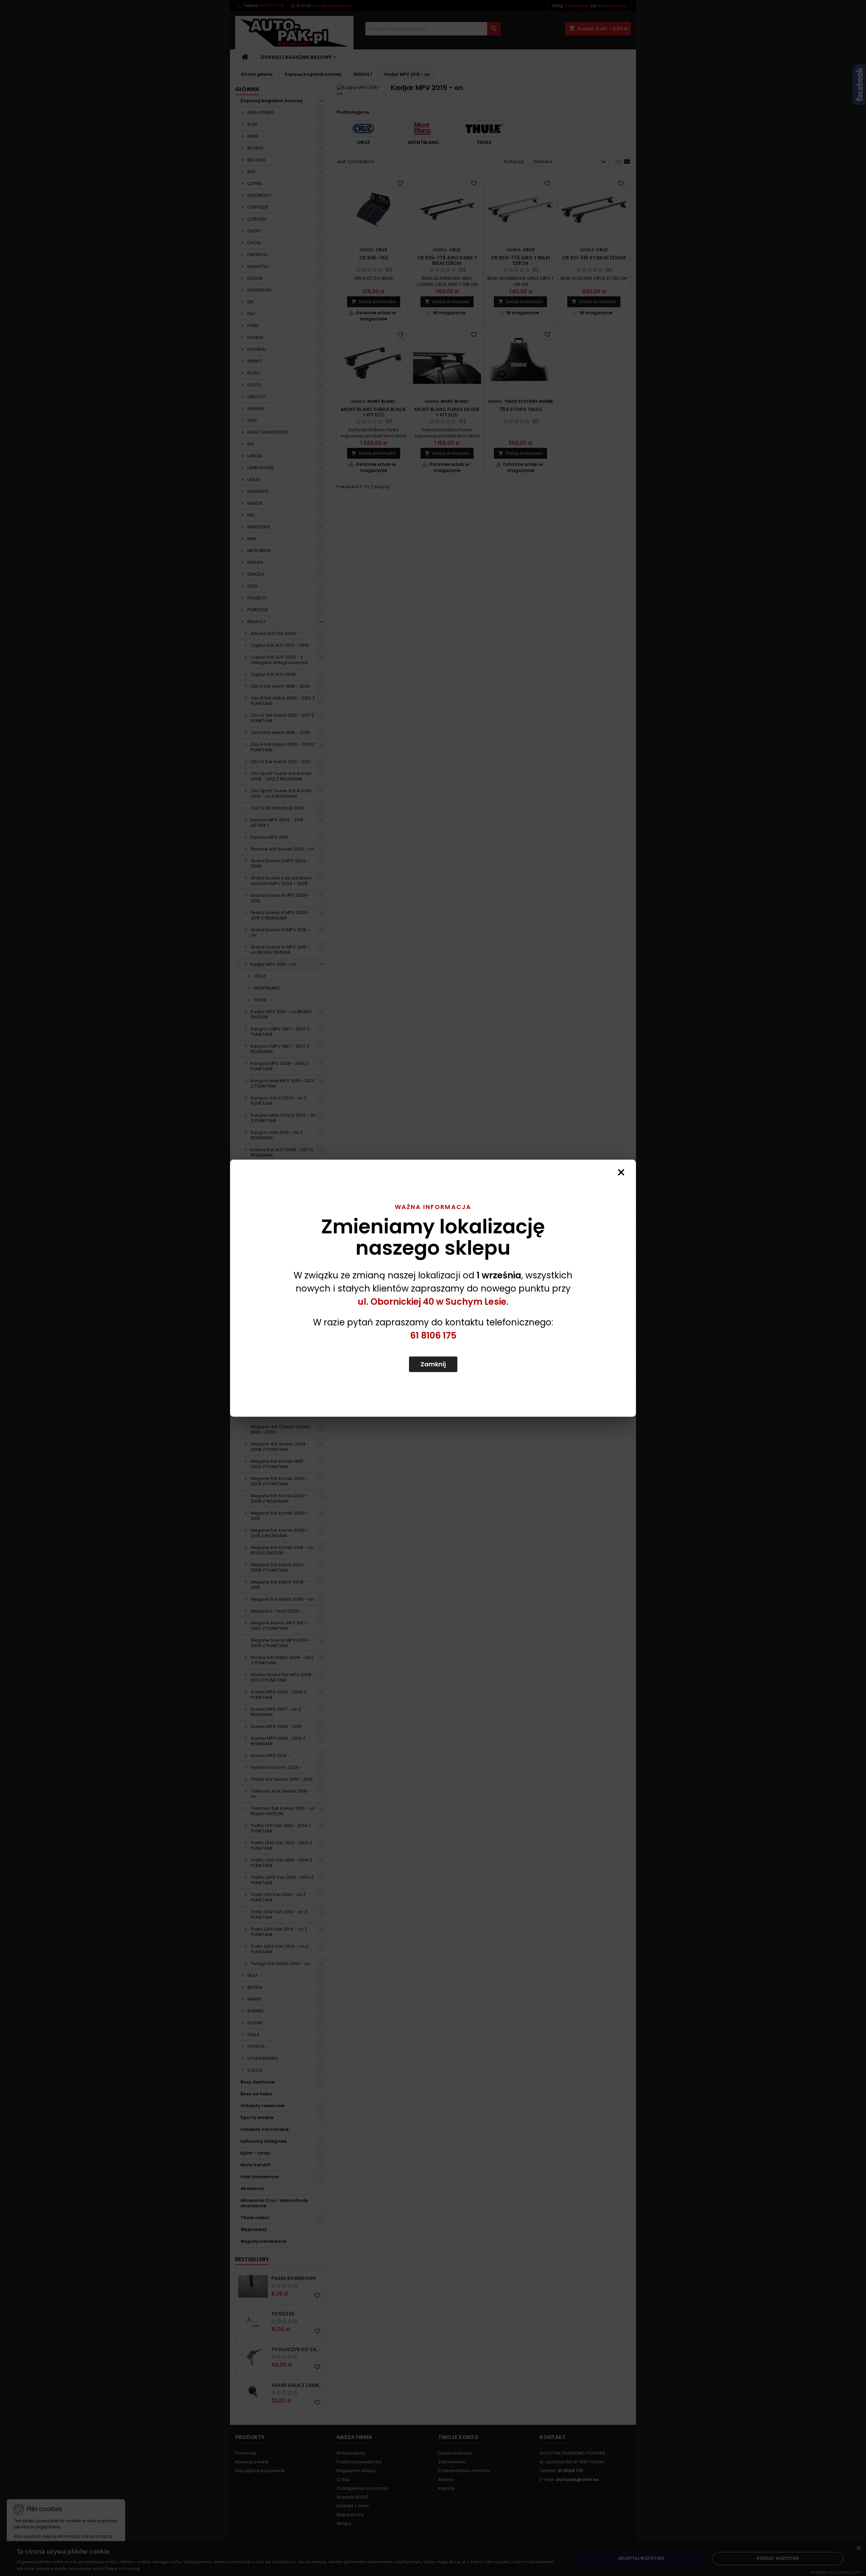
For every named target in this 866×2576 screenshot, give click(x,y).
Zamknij (433, 1364)
